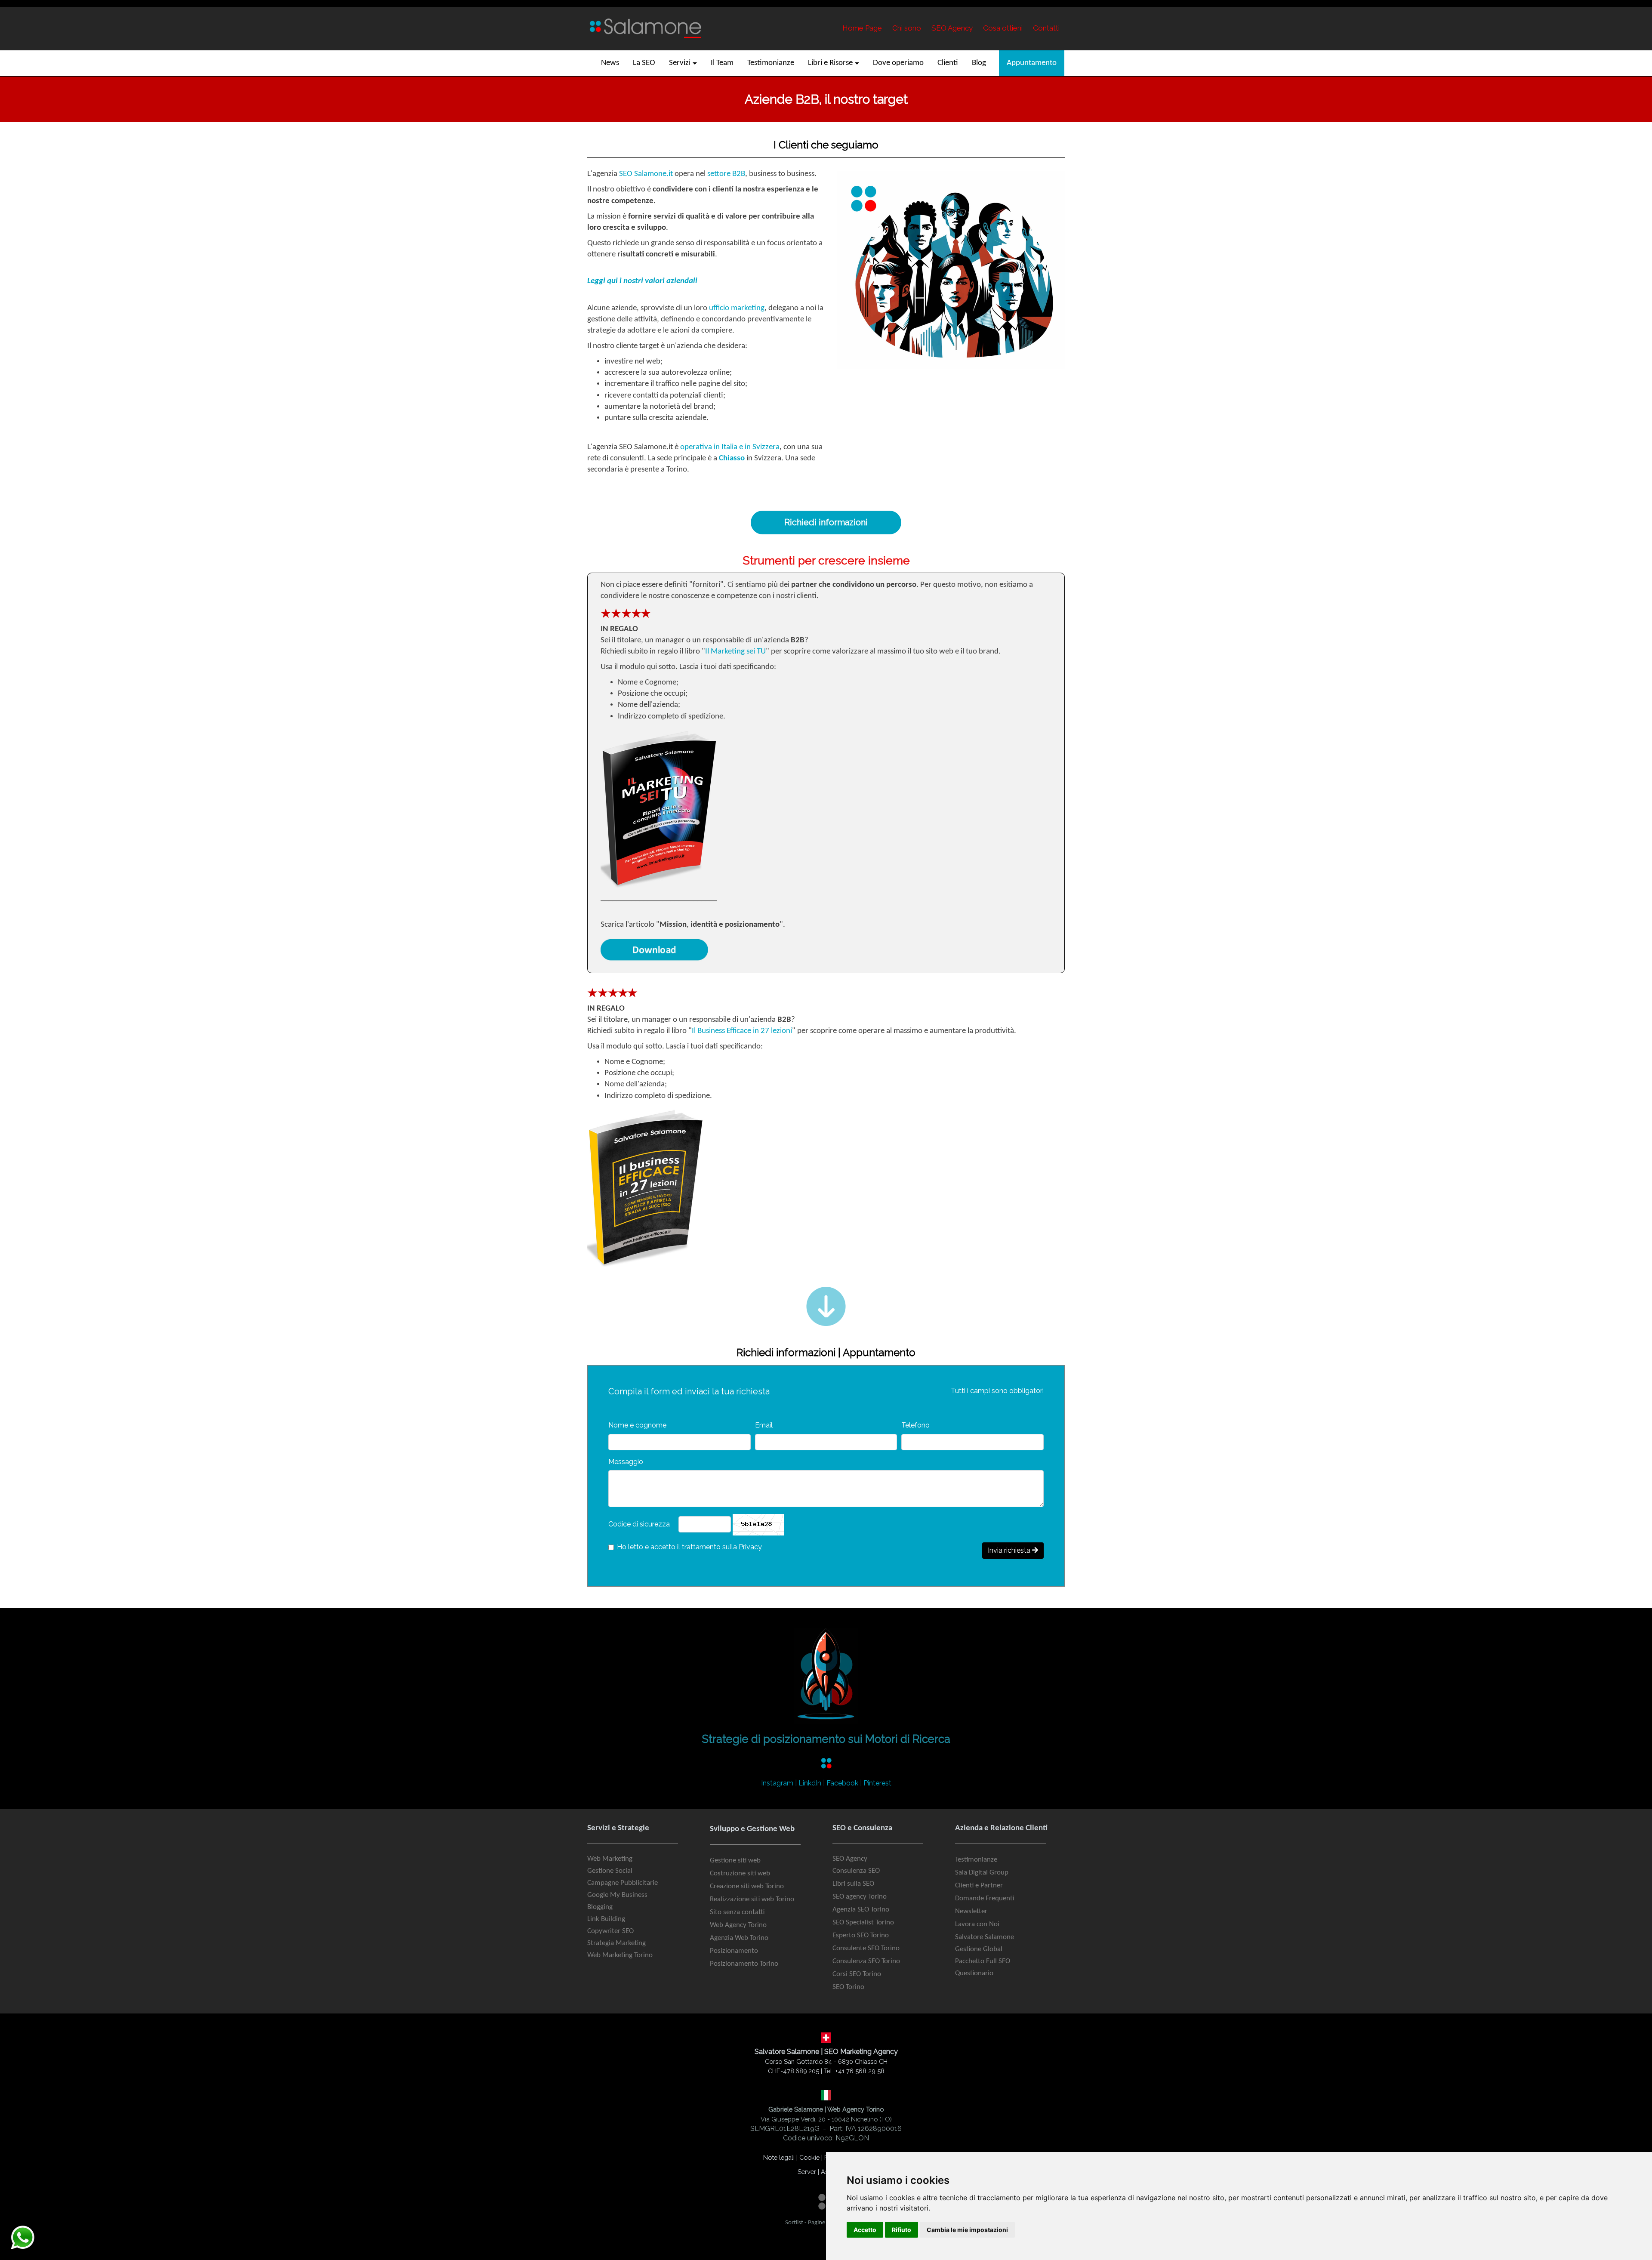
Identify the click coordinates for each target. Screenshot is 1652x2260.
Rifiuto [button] (902, 2230)
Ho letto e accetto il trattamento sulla (689, 1547)
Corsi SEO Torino (857, 1974)
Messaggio (626, 1462)
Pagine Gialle (824, 2223)
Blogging (600, 1907)
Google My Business (617, 1895)
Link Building (606, 1919)
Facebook (842, 1783)
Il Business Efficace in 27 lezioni (742, 1031)
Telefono (915, 1425)
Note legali (779, 2157)
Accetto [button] (865, 2230)
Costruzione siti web (740, 1873)
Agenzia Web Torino (739, 1938)
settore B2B (726, 174)
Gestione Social (610, 1871)
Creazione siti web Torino (747, 1886)
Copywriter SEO (610, 1931)
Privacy (750, 1547)
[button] (683, 63)
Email (764, 1425)
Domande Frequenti (985, 1898)
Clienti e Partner (979, 1885)
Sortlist (794, 2223)
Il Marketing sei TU (735, 652)
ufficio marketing (737, 308)
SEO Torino (848, 1987)
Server (807, 2172)
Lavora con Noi (977, 1924)
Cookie (809, 2157)
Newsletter (971, 1911)
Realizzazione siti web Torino (752, 1899)
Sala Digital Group (982, 1873)
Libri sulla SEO (853, 1884)
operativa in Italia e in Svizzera (730, 447)
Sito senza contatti (737, 1912)
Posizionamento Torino (744, 1964)
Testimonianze (976, 1860)
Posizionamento (734, 1951)
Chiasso (732, 458)
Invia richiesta (1010, 1550)
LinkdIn (810, 1783)
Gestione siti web (735, 1861)
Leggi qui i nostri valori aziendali (642, 281)
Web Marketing (610, 1859)
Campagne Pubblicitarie (623, 1883)
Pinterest (877, 1783)
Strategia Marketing (616, 1943)
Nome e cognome (637, 1425)
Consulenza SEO (856, 1871)
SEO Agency (850, 1859)
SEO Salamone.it (646, 174)
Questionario (974, 1973)
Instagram (777, 1783)
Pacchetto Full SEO (983, 1961)
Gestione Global (979, 1949)
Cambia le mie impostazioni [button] (967, 2230)
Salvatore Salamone (985, 1937)
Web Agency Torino (738, 1925)
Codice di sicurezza (639, 1524)
